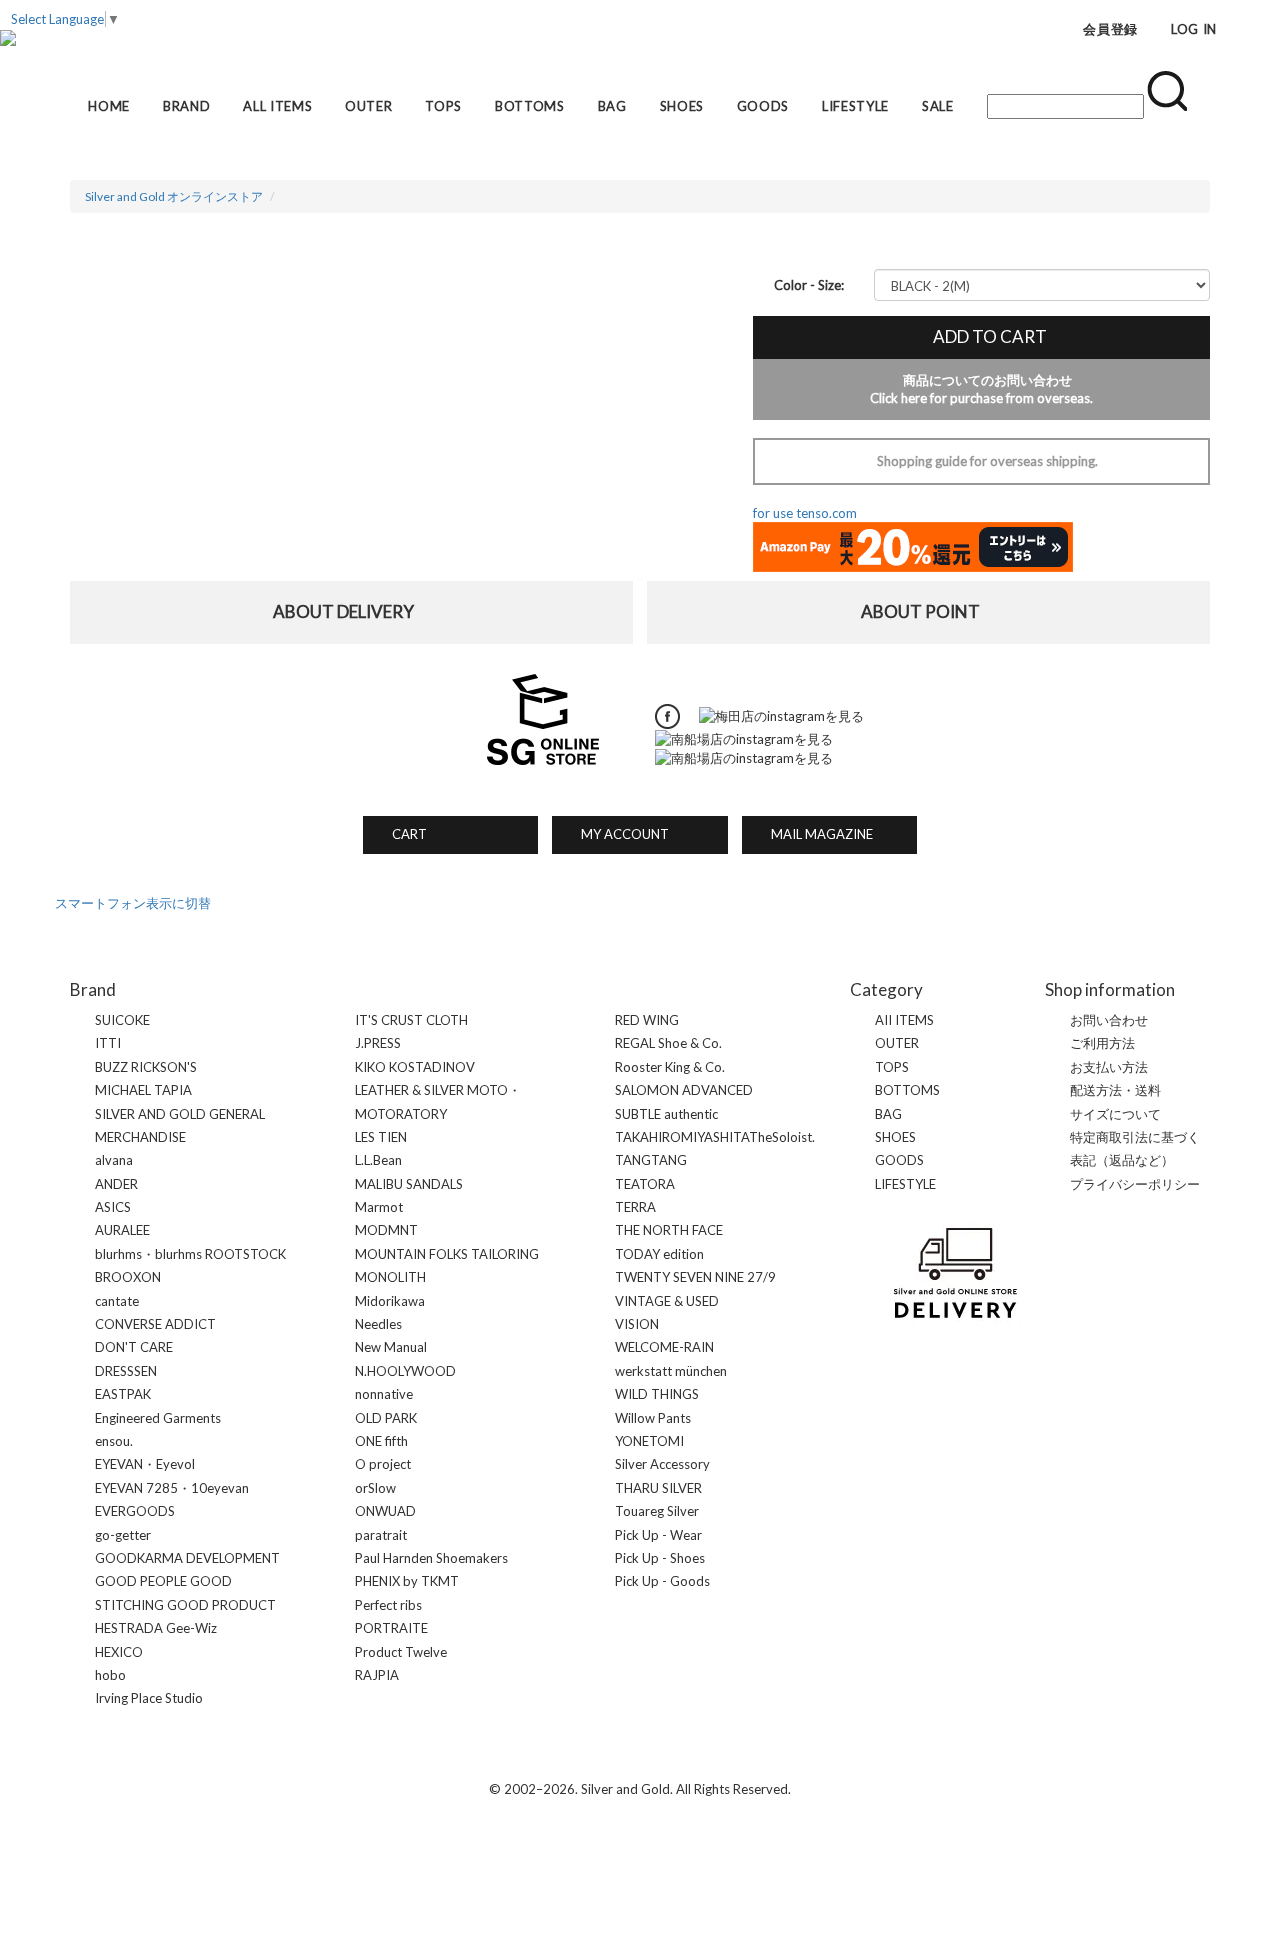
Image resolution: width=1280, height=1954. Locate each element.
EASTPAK (123, 1394)
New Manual (391, 1347)
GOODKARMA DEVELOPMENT (187, 1558)
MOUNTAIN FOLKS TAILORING (447, 1254)
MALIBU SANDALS (409, 1184)
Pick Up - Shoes (660, 1558)
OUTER (368, 106)
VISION (637, 1324)
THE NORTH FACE (669, 1230)
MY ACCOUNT (618, 834)
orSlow (375, 1488)
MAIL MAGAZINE (815, 834)
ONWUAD (385, 1511)
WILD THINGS (657, 1394)
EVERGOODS (135, 1511)
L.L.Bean (378, 1160)
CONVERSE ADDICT (155, 1324)
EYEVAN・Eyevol (145, 1464)
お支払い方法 (1109, 1067)
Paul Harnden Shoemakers (431, 1558)
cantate (117, 1301)
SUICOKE (122, 1020)
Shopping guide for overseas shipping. (981, 461)
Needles (378, 1324)
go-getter (123, 1535)
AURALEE (122, 1230)
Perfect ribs (388, 1605)
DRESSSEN (126, 1371)
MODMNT (386, 1230)
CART (403, 834)
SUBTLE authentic (666, 1114)
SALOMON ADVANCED (684, 1090)
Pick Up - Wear (658, 1535)
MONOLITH (390, 1277)
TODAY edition (659, 1254)
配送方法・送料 (1115, 1090)
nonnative (384, 1394)
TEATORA (645, 1184)
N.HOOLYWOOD (405, 1371)
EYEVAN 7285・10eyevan (172, 1488)
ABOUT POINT (929, 611)
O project (383, 1464)
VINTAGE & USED (667, 1301)
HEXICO (119, 1652)
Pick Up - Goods (662, 1581)
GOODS (763, 106)
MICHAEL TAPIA (143, 1090)
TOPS (443, 106)
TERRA (635, 1207)
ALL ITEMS (277, 106)
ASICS (113, 1207)
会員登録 (1110, 29)
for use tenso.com (805, 513)
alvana (114, 1160)
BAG (612, 106)
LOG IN (1194, 29)
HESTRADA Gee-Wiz (156, 1628)
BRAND (186, 106)
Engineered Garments (158, 1418)
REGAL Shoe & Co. (668, 1043)
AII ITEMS (904, 1020)
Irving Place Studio (149, 1698)
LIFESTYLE (855, 106)
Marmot (379, 1207)
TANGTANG (651, 1160)
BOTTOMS (530, 106)
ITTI (108, 1043)
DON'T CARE (134, 1347)
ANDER (116, 1184)
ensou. (114, 1441)
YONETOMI (649, 1441)
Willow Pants (653, 1418)
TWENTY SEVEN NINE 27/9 (695, 1277)
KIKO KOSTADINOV (415, 1067)
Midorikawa (390, 1301)
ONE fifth (381, 1441)
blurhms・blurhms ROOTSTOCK (190, 1254)
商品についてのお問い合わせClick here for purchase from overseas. (981, 389)
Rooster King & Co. (670, 1067)
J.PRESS (378, 1043)
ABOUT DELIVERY (352, 611)
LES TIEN (381, 1137)
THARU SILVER (658, 1488)
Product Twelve (401, 1652)
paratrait (381, 1535)
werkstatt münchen (671, 1371)
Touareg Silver (657, 1511)
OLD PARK (386, 1418)
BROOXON (128, 1277)
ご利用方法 (1102, 1043)
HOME (109, 106)
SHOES (682, 106)
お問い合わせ (1109, 1020)
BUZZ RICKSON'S (146, 1067)
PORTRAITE (391, 1628)
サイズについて (1115, 1114)
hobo (110, 1675)
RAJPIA (377, 1675)
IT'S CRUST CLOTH (411, 1020)
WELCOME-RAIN (664, 1347)
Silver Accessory (662, 1464)
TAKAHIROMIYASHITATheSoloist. (715, 1137)
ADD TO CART (981, 336)
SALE (938, 106)
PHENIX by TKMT (407, 1581)
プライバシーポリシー (1135, 1184)
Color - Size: (809, 285)
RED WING (647, 1020)
